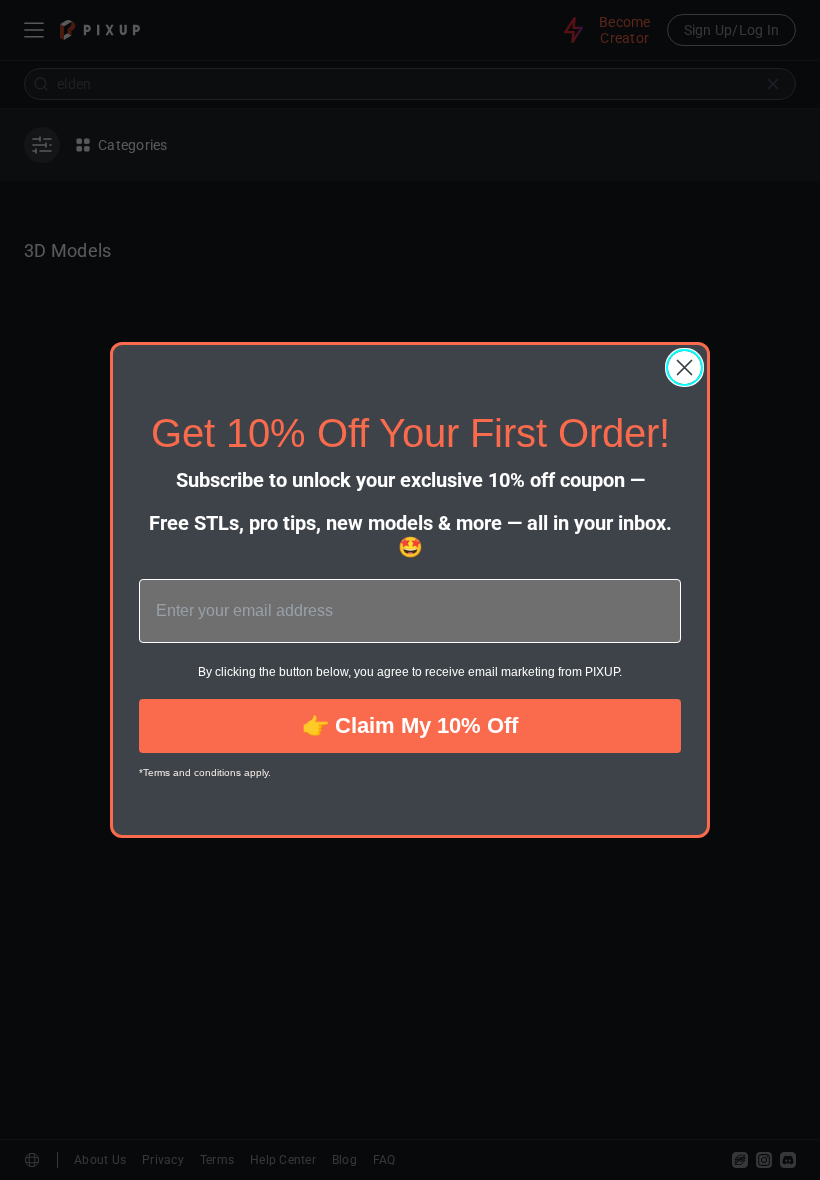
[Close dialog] (684, 367)
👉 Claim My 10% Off (410, 725)
